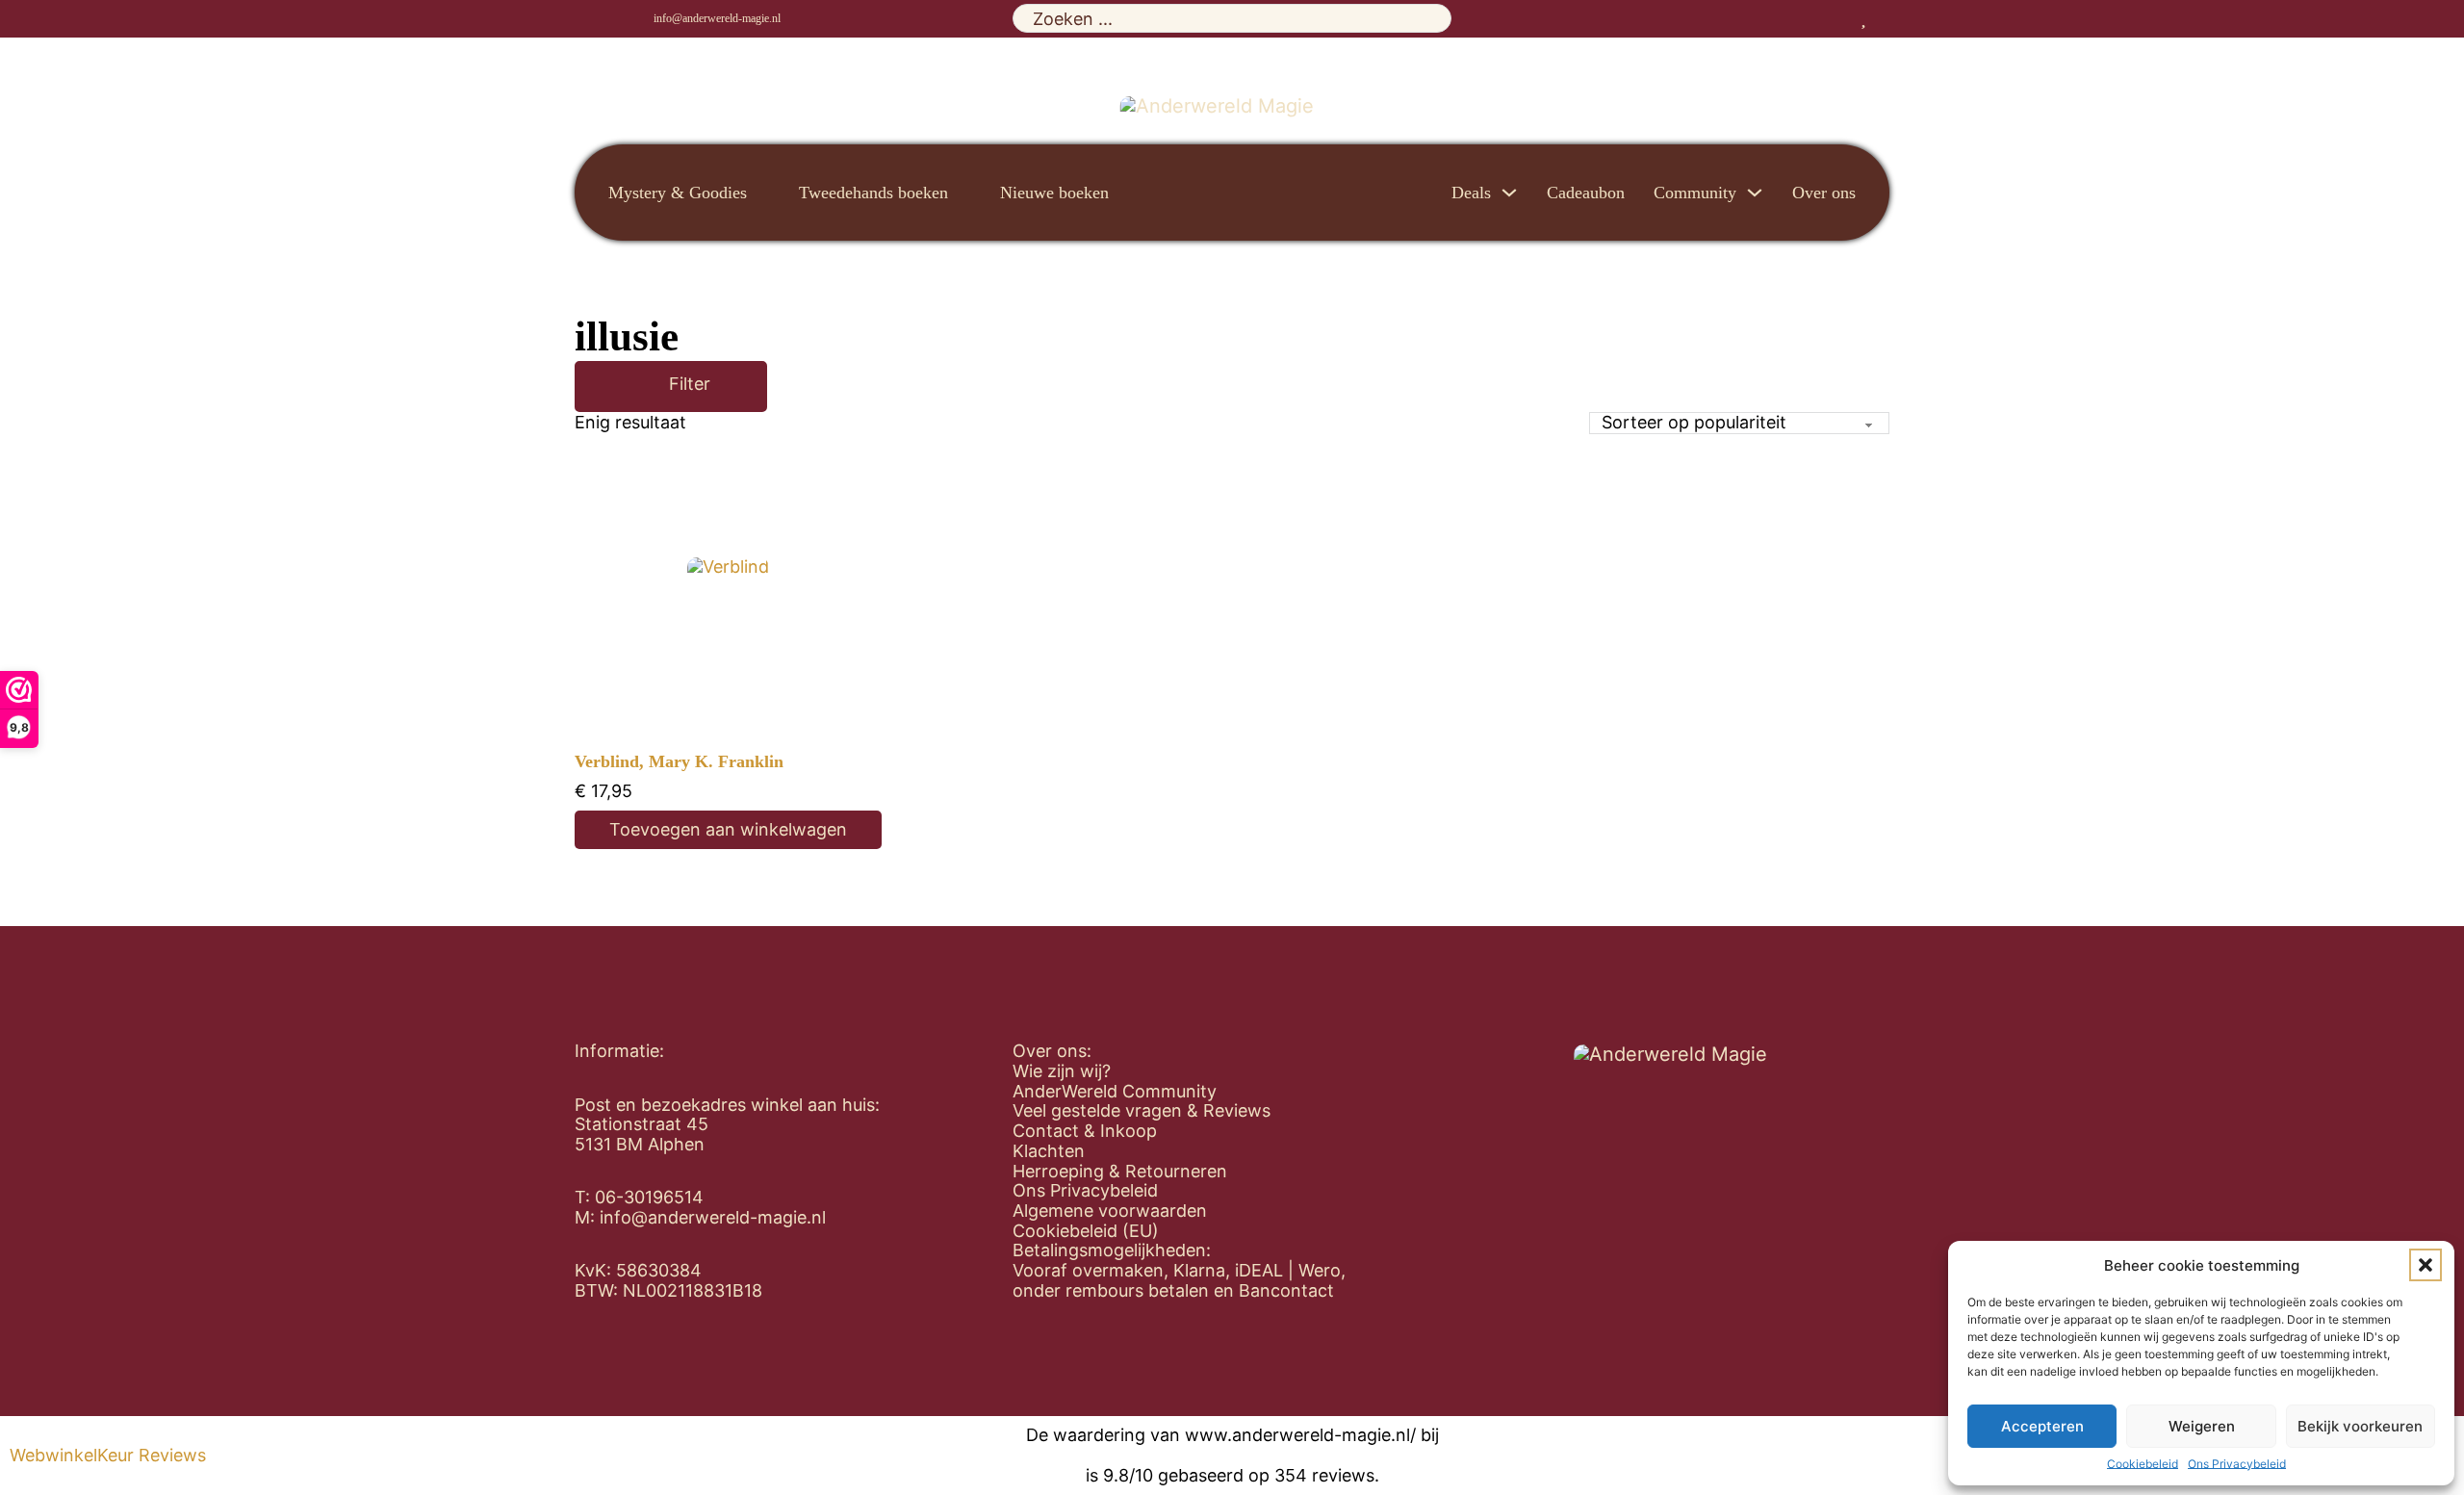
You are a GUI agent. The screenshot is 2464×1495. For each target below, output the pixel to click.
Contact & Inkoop (1085, 1131)
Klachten (1049, 1151)
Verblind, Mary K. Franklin (679, 761)
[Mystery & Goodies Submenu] (763, 193)
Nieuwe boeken (1054, 193)
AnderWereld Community (1115, 1092)
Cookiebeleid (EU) (1086, 1231)
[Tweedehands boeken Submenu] (964, 193)
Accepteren (2042, 1426)
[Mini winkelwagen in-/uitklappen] (1883, 18)
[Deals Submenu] (1509, 193)
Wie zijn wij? (1062, 1071)
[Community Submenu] (1755, 193)
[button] (2425, 1265)
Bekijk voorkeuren (2360, 1426)
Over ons (1824, 193)
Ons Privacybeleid (2237, 1464)
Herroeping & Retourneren (1120, 1172)
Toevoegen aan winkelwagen (728, 829)
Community (1695, 193)
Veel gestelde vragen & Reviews (1142, 1111)
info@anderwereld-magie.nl (717, 18)
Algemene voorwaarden (1110, 1211)
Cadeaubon (1586, 193)
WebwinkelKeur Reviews (108, 1456)
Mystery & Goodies (678, 193)
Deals (1471, 193)
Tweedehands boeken (873, 193)
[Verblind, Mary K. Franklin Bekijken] (728, 598)
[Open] (641, 387)
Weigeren (2202, 1426)
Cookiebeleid (2143, 1464)
